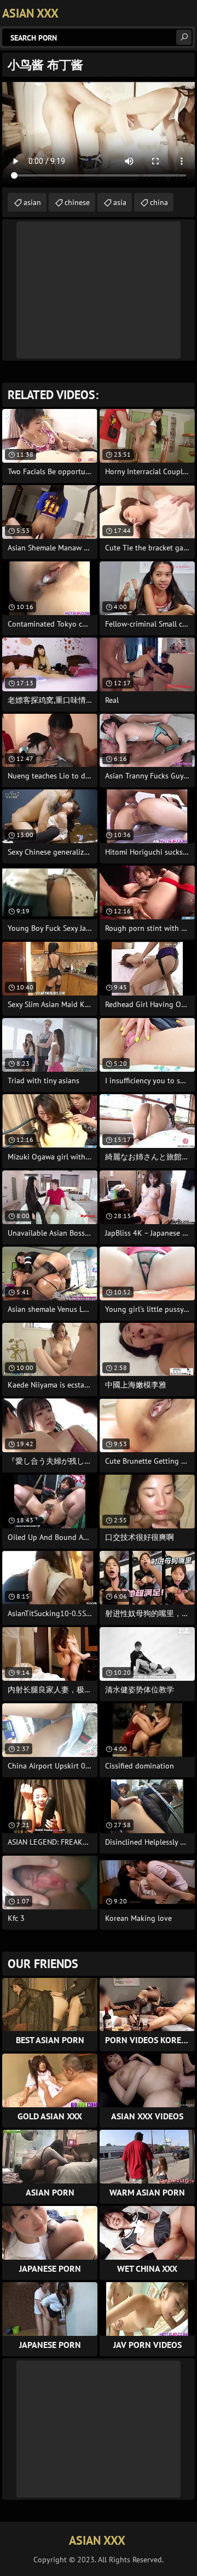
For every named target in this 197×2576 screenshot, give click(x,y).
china (159, 202)
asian (32, 202)
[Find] (184, 37)
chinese (77, 202)
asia (120, 202)
